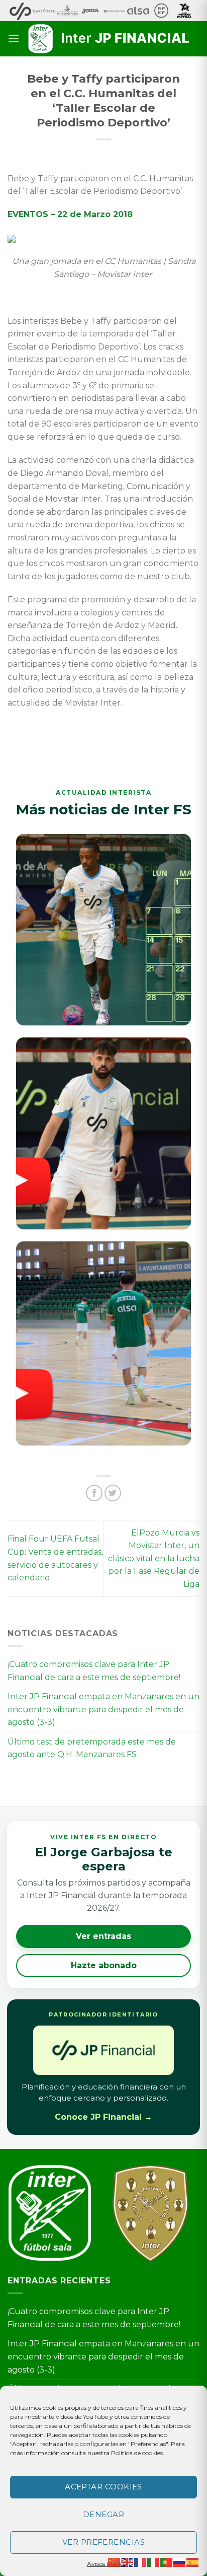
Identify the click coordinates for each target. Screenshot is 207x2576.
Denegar (103, 2514)
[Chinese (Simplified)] (115, 2562)
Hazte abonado (104, 1965)
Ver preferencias (103, 2542)
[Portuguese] (167, 2562)
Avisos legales (106, 2564)
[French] (141, 2562)
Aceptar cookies (103, 2487)
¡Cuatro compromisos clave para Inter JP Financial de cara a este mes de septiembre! (94, 1671)
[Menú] (14, 39)
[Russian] (180, 2562)
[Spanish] (193, 2562)
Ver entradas (103, 1936)
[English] (128, 2562)
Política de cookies (137, 2453)
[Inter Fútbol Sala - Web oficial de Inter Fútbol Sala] (110, 39)
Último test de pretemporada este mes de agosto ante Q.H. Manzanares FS (92, 1748)
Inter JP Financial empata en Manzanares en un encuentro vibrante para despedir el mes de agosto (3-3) (103, 1709)
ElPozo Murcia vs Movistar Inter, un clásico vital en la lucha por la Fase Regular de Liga (154, 1558)
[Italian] (154, 2562)
